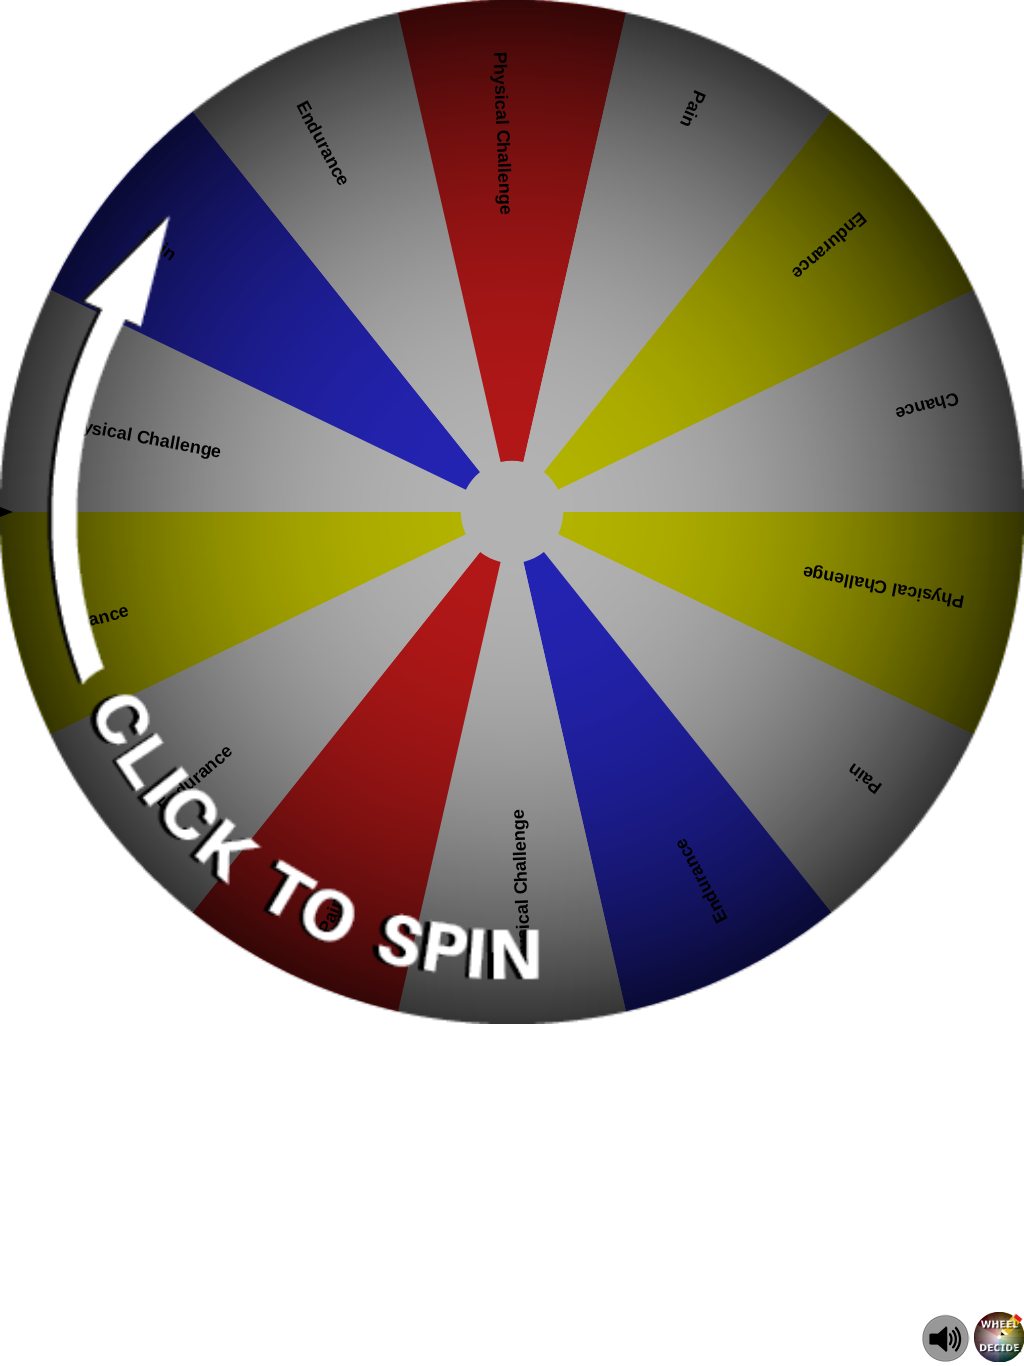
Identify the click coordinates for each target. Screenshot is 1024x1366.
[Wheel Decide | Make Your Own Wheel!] (999, 1356)
